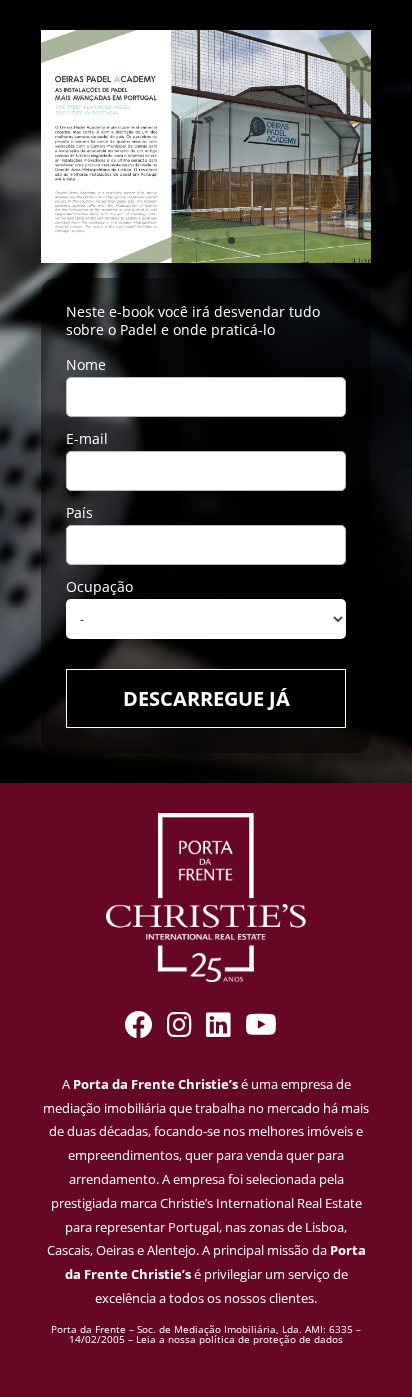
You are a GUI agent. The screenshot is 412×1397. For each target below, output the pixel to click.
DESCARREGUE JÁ (206, 698)
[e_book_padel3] (206, 257)
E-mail (87, 438)
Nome (86, 364)
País (79, 512)
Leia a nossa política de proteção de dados (239, 1339)
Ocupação (99, 586)
